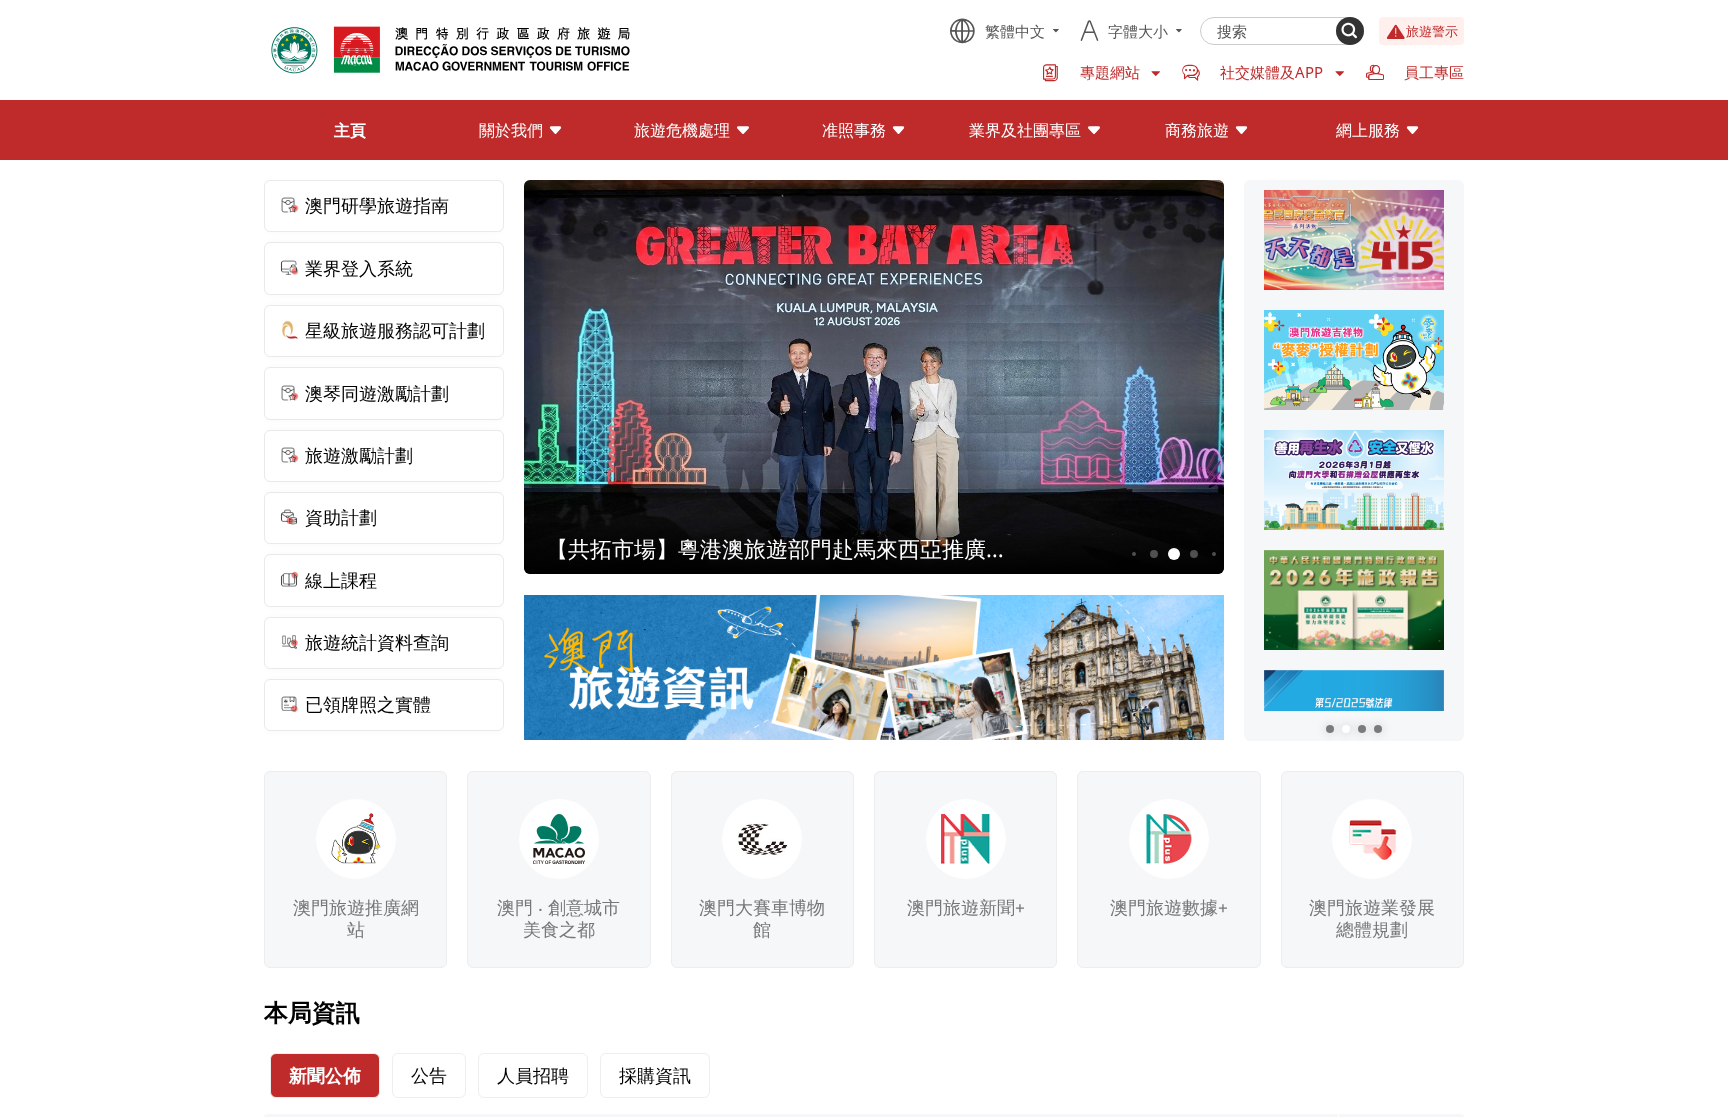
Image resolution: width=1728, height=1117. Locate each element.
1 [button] (1134, 554)
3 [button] (1174, 554)
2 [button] (1154, 554)
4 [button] (1194, 554)
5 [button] (1214, 554)
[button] (1330, 729)
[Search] (1350, 31)
